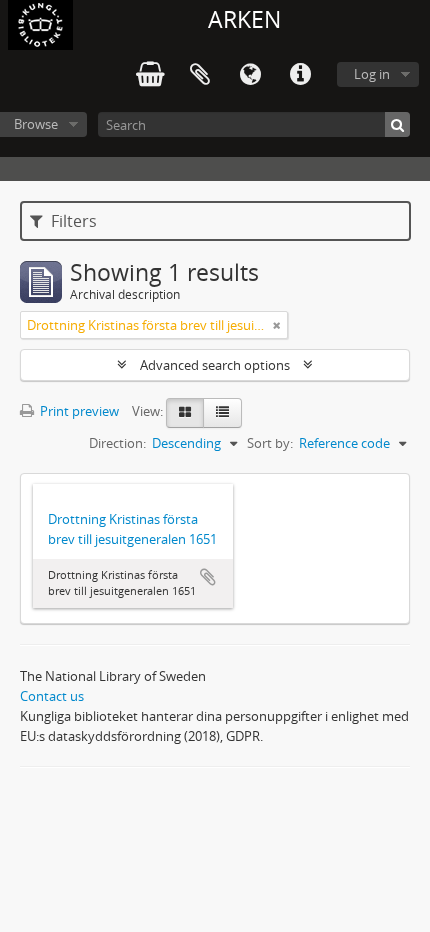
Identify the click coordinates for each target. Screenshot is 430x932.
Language (250, 75)
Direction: (117, 443)
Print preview (78, 411)
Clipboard (200, 75)
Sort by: (270, 443)
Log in (372, 74)
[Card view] (185, 413)
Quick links (300, 75)
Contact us (52, 696)
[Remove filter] (277, 325)
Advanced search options (215, 365)
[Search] (397, 124)
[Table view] (222, 413)
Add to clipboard (208, 577)
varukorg (150, 75)
